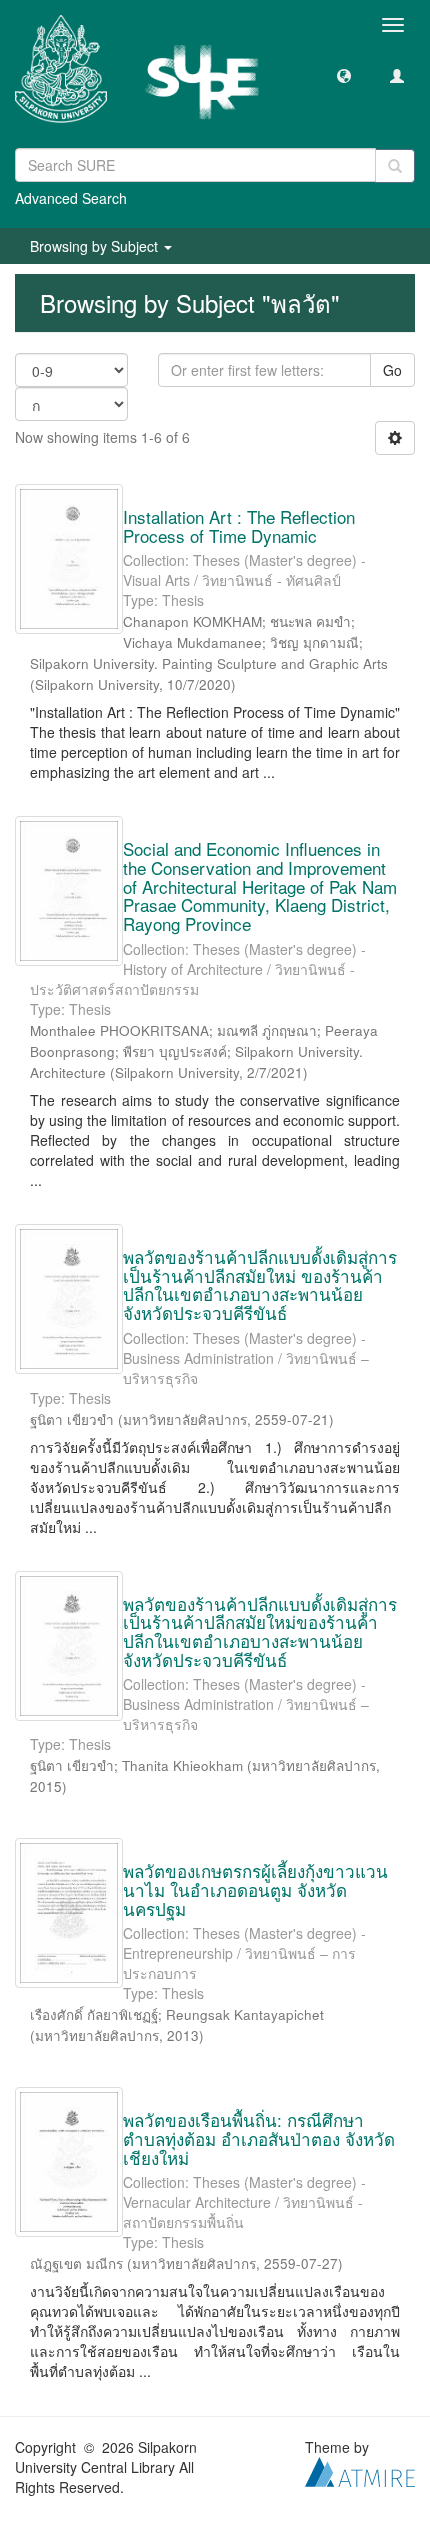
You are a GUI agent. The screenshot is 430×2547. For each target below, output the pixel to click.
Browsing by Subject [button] (96, 246)
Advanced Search (71, 198)
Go (392, 370)
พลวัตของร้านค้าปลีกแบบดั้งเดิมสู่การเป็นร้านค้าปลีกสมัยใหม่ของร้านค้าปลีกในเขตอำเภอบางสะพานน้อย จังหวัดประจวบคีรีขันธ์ (260, 1631)
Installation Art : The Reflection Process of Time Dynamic (239, 526)
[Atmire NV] (360, 2470)
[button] (344, 75)
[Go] (395, 166)
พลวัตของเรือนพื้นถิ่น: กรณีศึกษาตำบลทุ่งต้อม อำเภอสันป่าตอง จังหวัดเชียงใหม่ (259, 2138)
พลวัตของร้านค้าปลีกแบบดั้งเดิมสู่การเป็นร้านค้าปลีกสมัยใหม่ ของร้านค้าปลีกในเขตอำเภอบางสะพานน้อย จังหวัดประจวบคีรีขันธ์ (260, 1284)
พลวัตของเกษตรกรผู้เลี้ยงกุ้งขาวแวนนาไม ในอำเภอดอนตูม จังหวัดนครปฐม (255, 1889)
